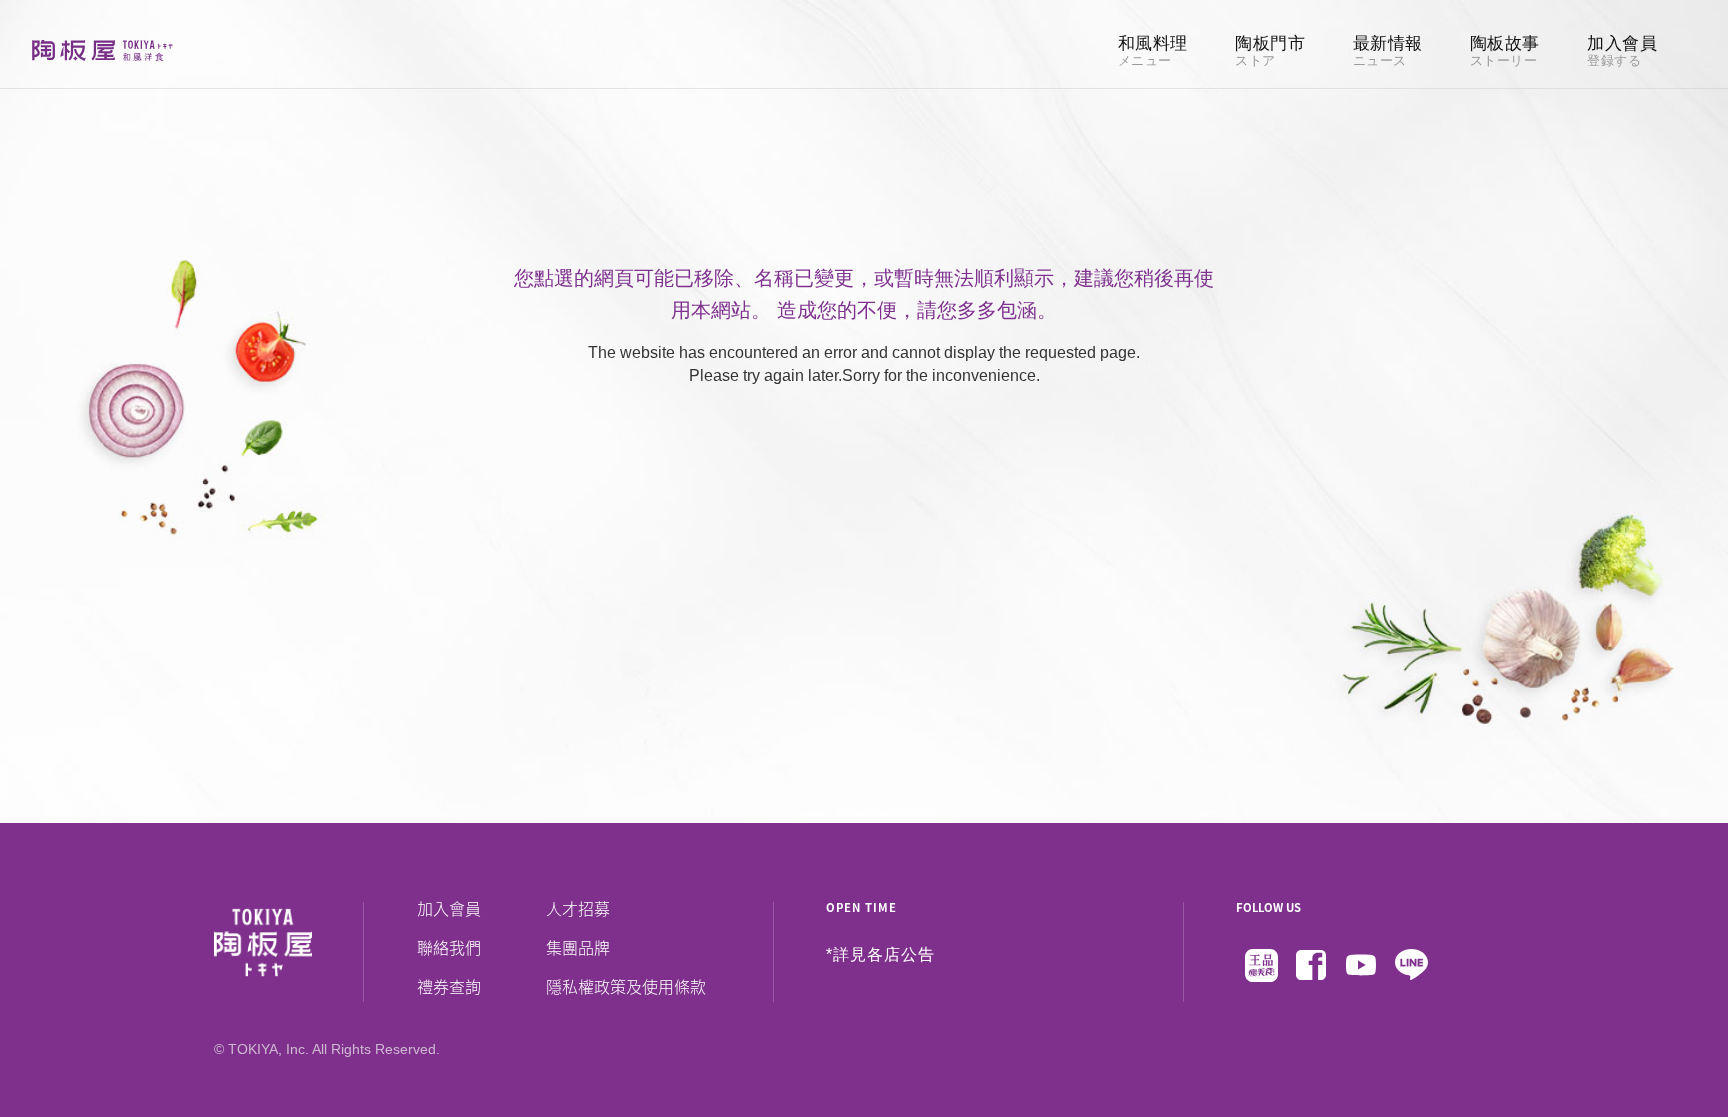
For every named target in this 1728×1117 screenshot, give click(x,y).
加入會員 (1622, 51)
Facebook (1311, 965)
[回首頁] (289, 943)
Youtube (1361, 965)
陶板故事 (1505, 51)
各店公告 (901, 955)
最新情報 (1388, 51)
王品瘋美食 (1261, 965)
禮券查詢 (449, 986)
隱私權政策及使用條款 (626, 986)
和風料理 (1153, 51)
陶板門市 (1270, 51)
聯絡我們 (449, 947)
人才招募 (578, 908)
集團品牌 (578, 947)
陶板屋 (102, 50)
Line (1411, 965)
